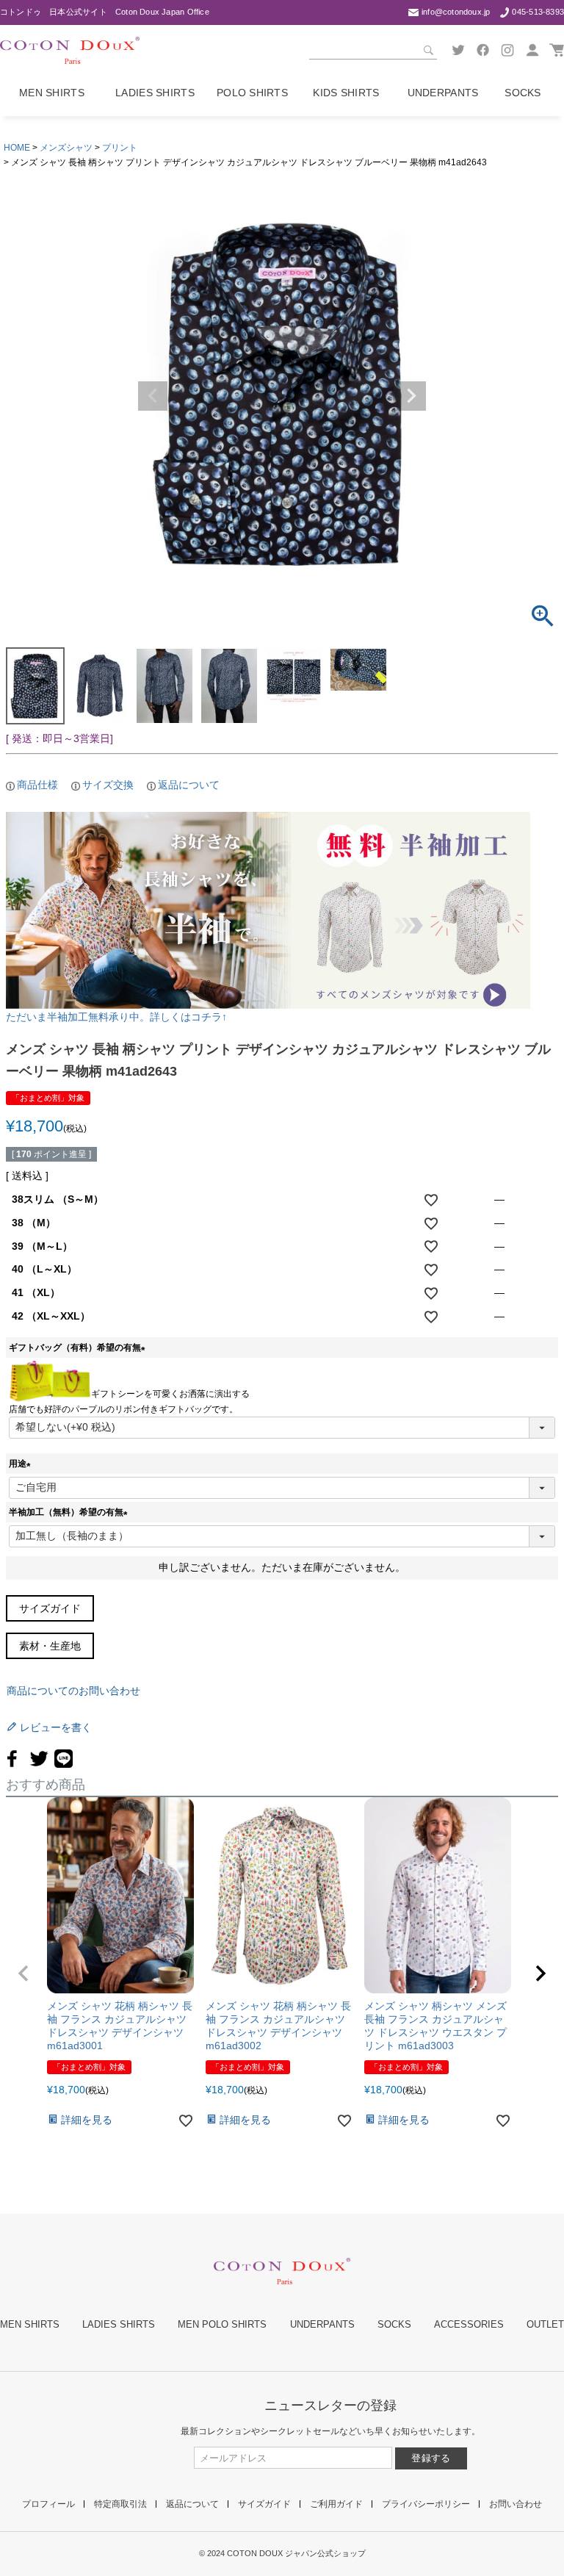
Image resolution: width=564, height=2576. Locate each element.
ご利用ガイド (336, 2504)
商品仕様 (37, 785)
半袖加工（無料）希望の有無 (70, 1512)
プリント (120, 148)
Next (411, 396)
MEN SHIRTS (30, 2324)
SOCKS (394, 2324)
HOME (17, 148)
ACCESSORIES (469, 2324)
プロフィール (48, 2504)
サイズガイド (50, 1608)
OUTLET (545, 2324)
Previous (153, 396)
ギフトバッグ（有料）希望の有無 (79, 1348)
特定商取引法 (120, 2504)
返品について (189, 785)
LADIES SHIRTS (119, 2324)
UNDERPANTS (322, 2324)
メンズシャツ (66, 148)
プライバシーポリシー (426, 2504)
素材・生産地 (50, 1646)
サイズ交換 (108, 785)
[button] (23, 1974)
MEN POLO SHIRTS (222, 2324)
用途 (22, 1464)
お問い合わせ (516, 2504)
